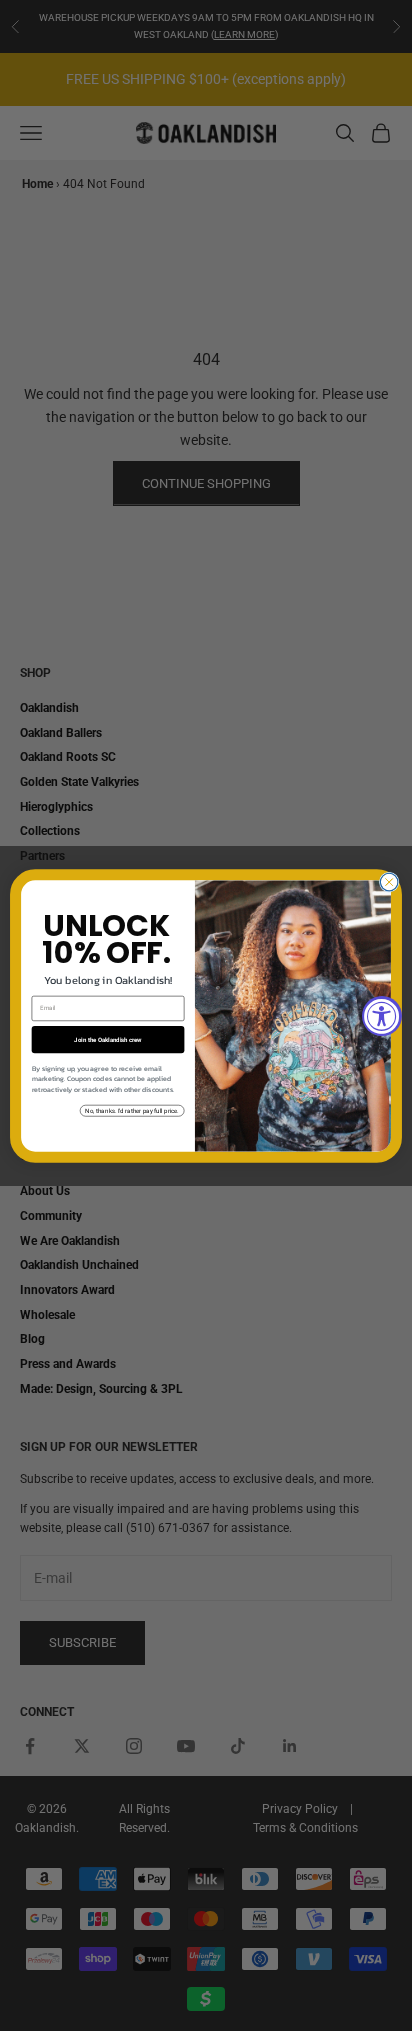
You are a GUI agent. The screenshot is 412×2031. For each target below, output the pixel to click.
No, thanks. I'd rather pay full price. (131, 1110)
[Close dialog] (389, 882)
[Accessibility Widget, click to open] (382, 1016)
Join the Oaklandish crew (107, 1039)
